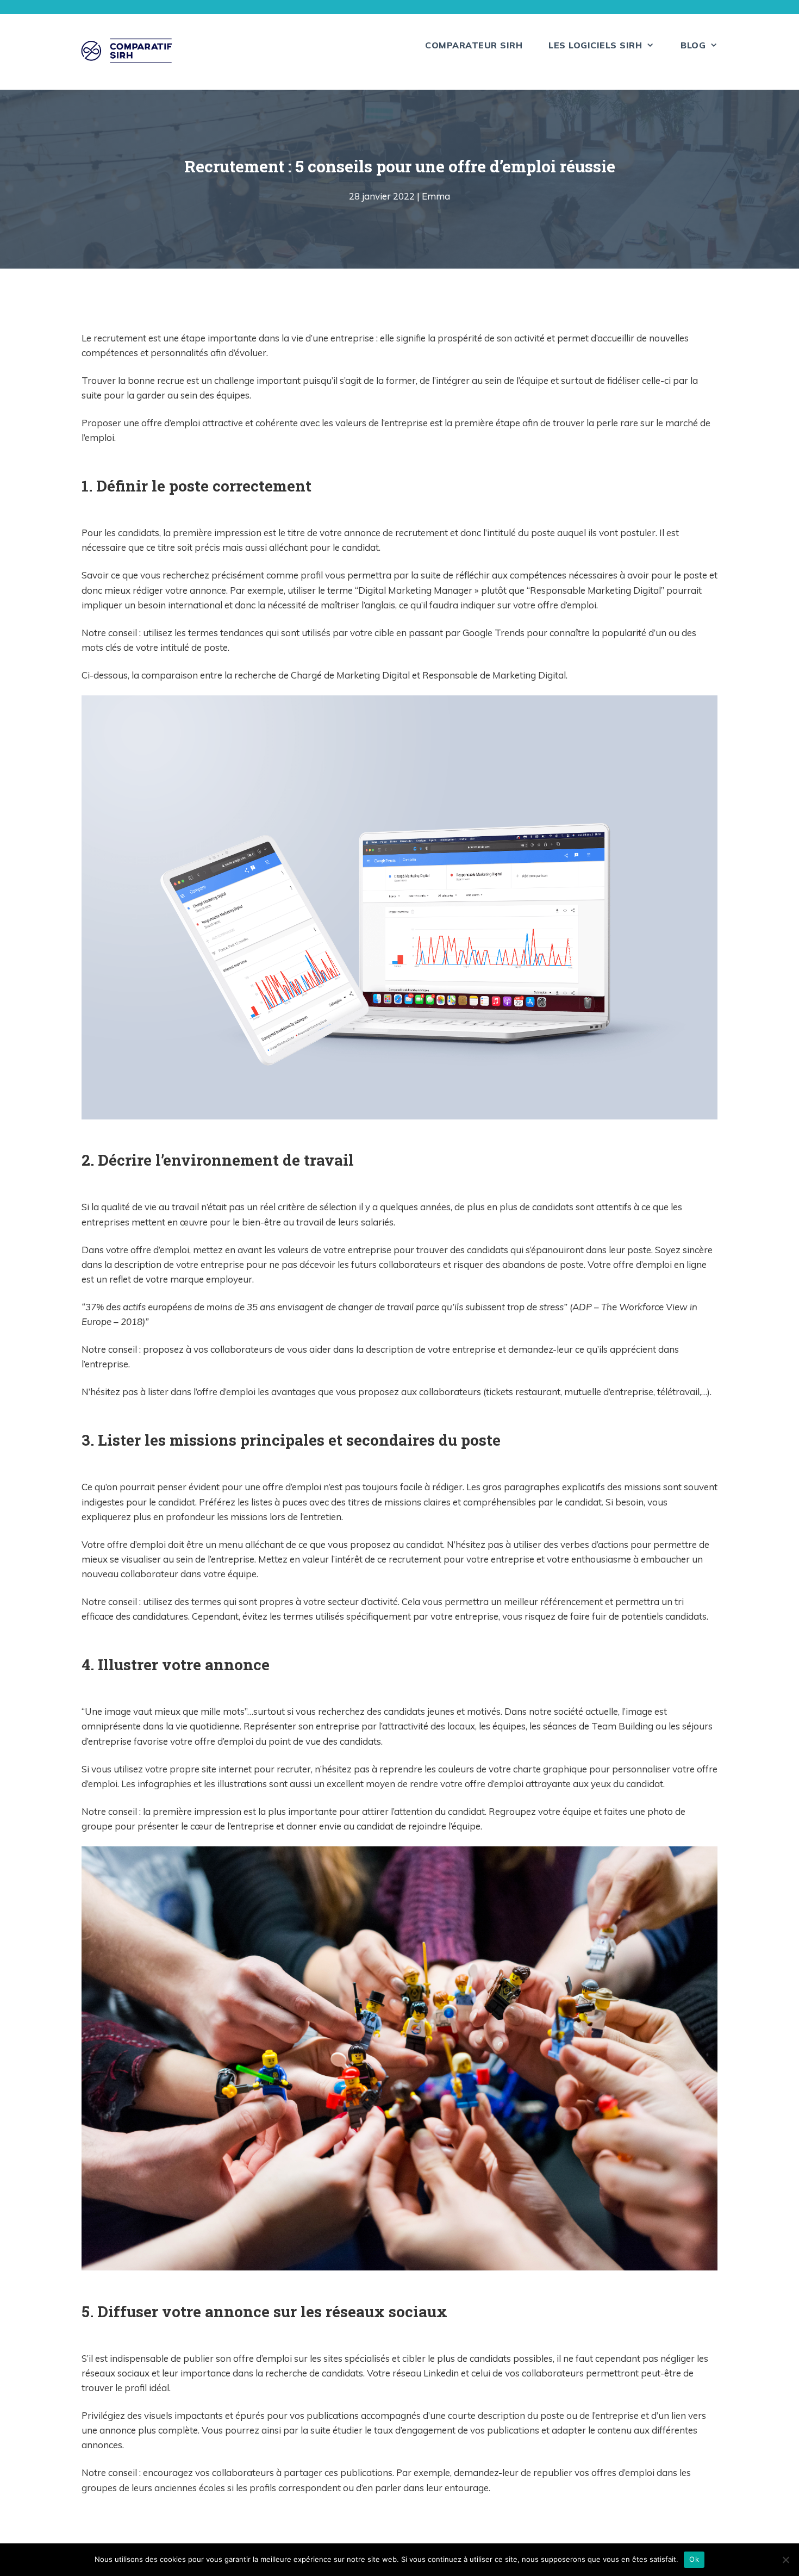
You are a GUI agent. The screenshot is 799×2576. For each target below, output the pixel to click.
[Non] (785, 2560)
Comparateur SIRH (474, 45)
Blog (693, 45)
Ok (694, 2559)
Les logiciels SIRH (595, 45)
